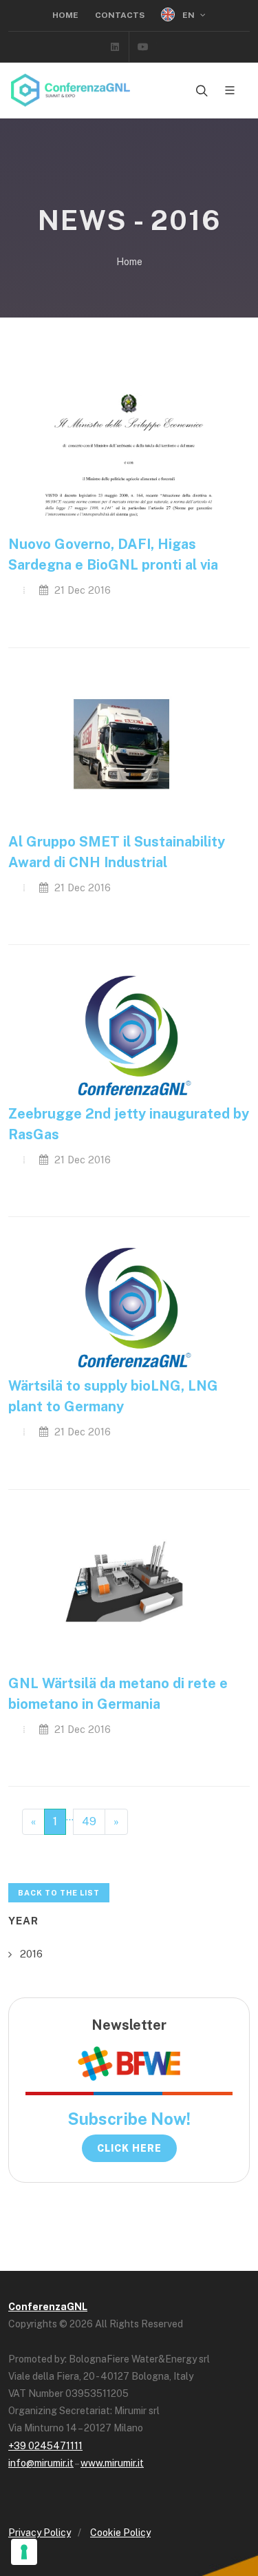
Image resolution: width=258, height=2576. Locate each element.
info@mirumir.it (41, 2463)
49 (89, 1821)
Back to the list (59, 1893)
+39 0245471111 (45, 2446)
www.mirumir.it (112, 2463)
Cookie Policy (120, 2533)
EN (189, 15)
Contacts (120, 15)
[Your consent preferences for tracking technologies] (24, 2552)
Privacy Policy (40, 2533)
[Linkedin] (115, 47)
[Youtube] (143, 47)
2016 (31, 1954)
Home (65, 15)
